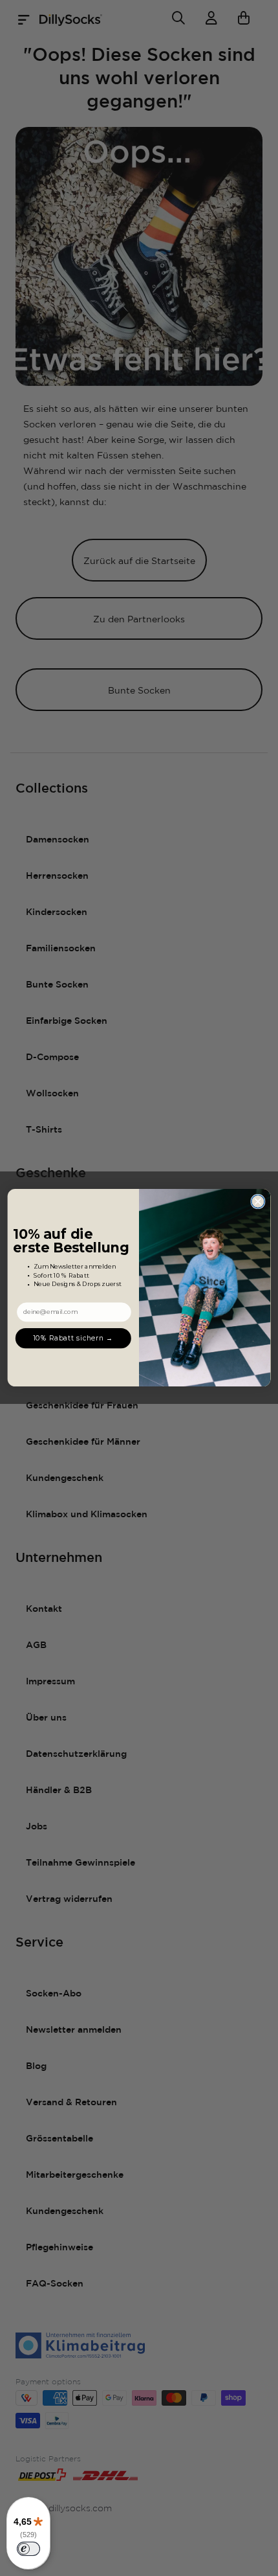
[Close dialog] (258, 1202)
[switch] (28, 2549)
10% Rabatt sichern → (73, 1338)
